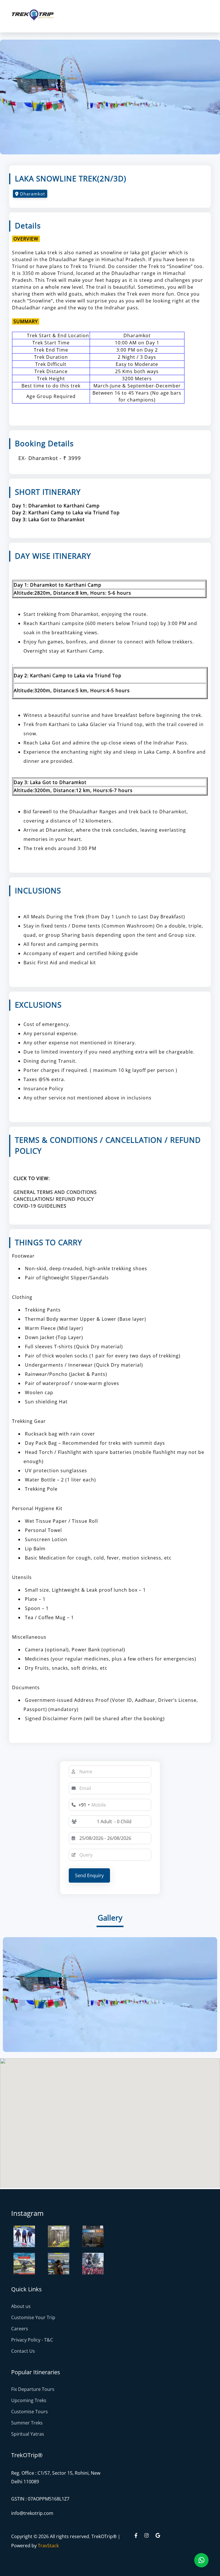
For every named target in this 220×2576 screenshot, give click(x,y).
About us (21, 2306)
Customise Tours (30, 2412)
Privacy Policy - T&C (32, 2340)
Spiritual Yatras (28, 2434)
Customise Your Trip (33, 2317)
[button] (114, 1822)
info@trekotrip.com (32, 2513)
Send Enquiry (89, 1875)
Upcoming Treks (29, 2400)
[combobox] (80, 1805)
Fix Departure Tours (33, 2389)
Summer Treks (27, 2423)
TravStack (48, 2546)
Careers (20, 2329)
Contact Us (23, 2351)
